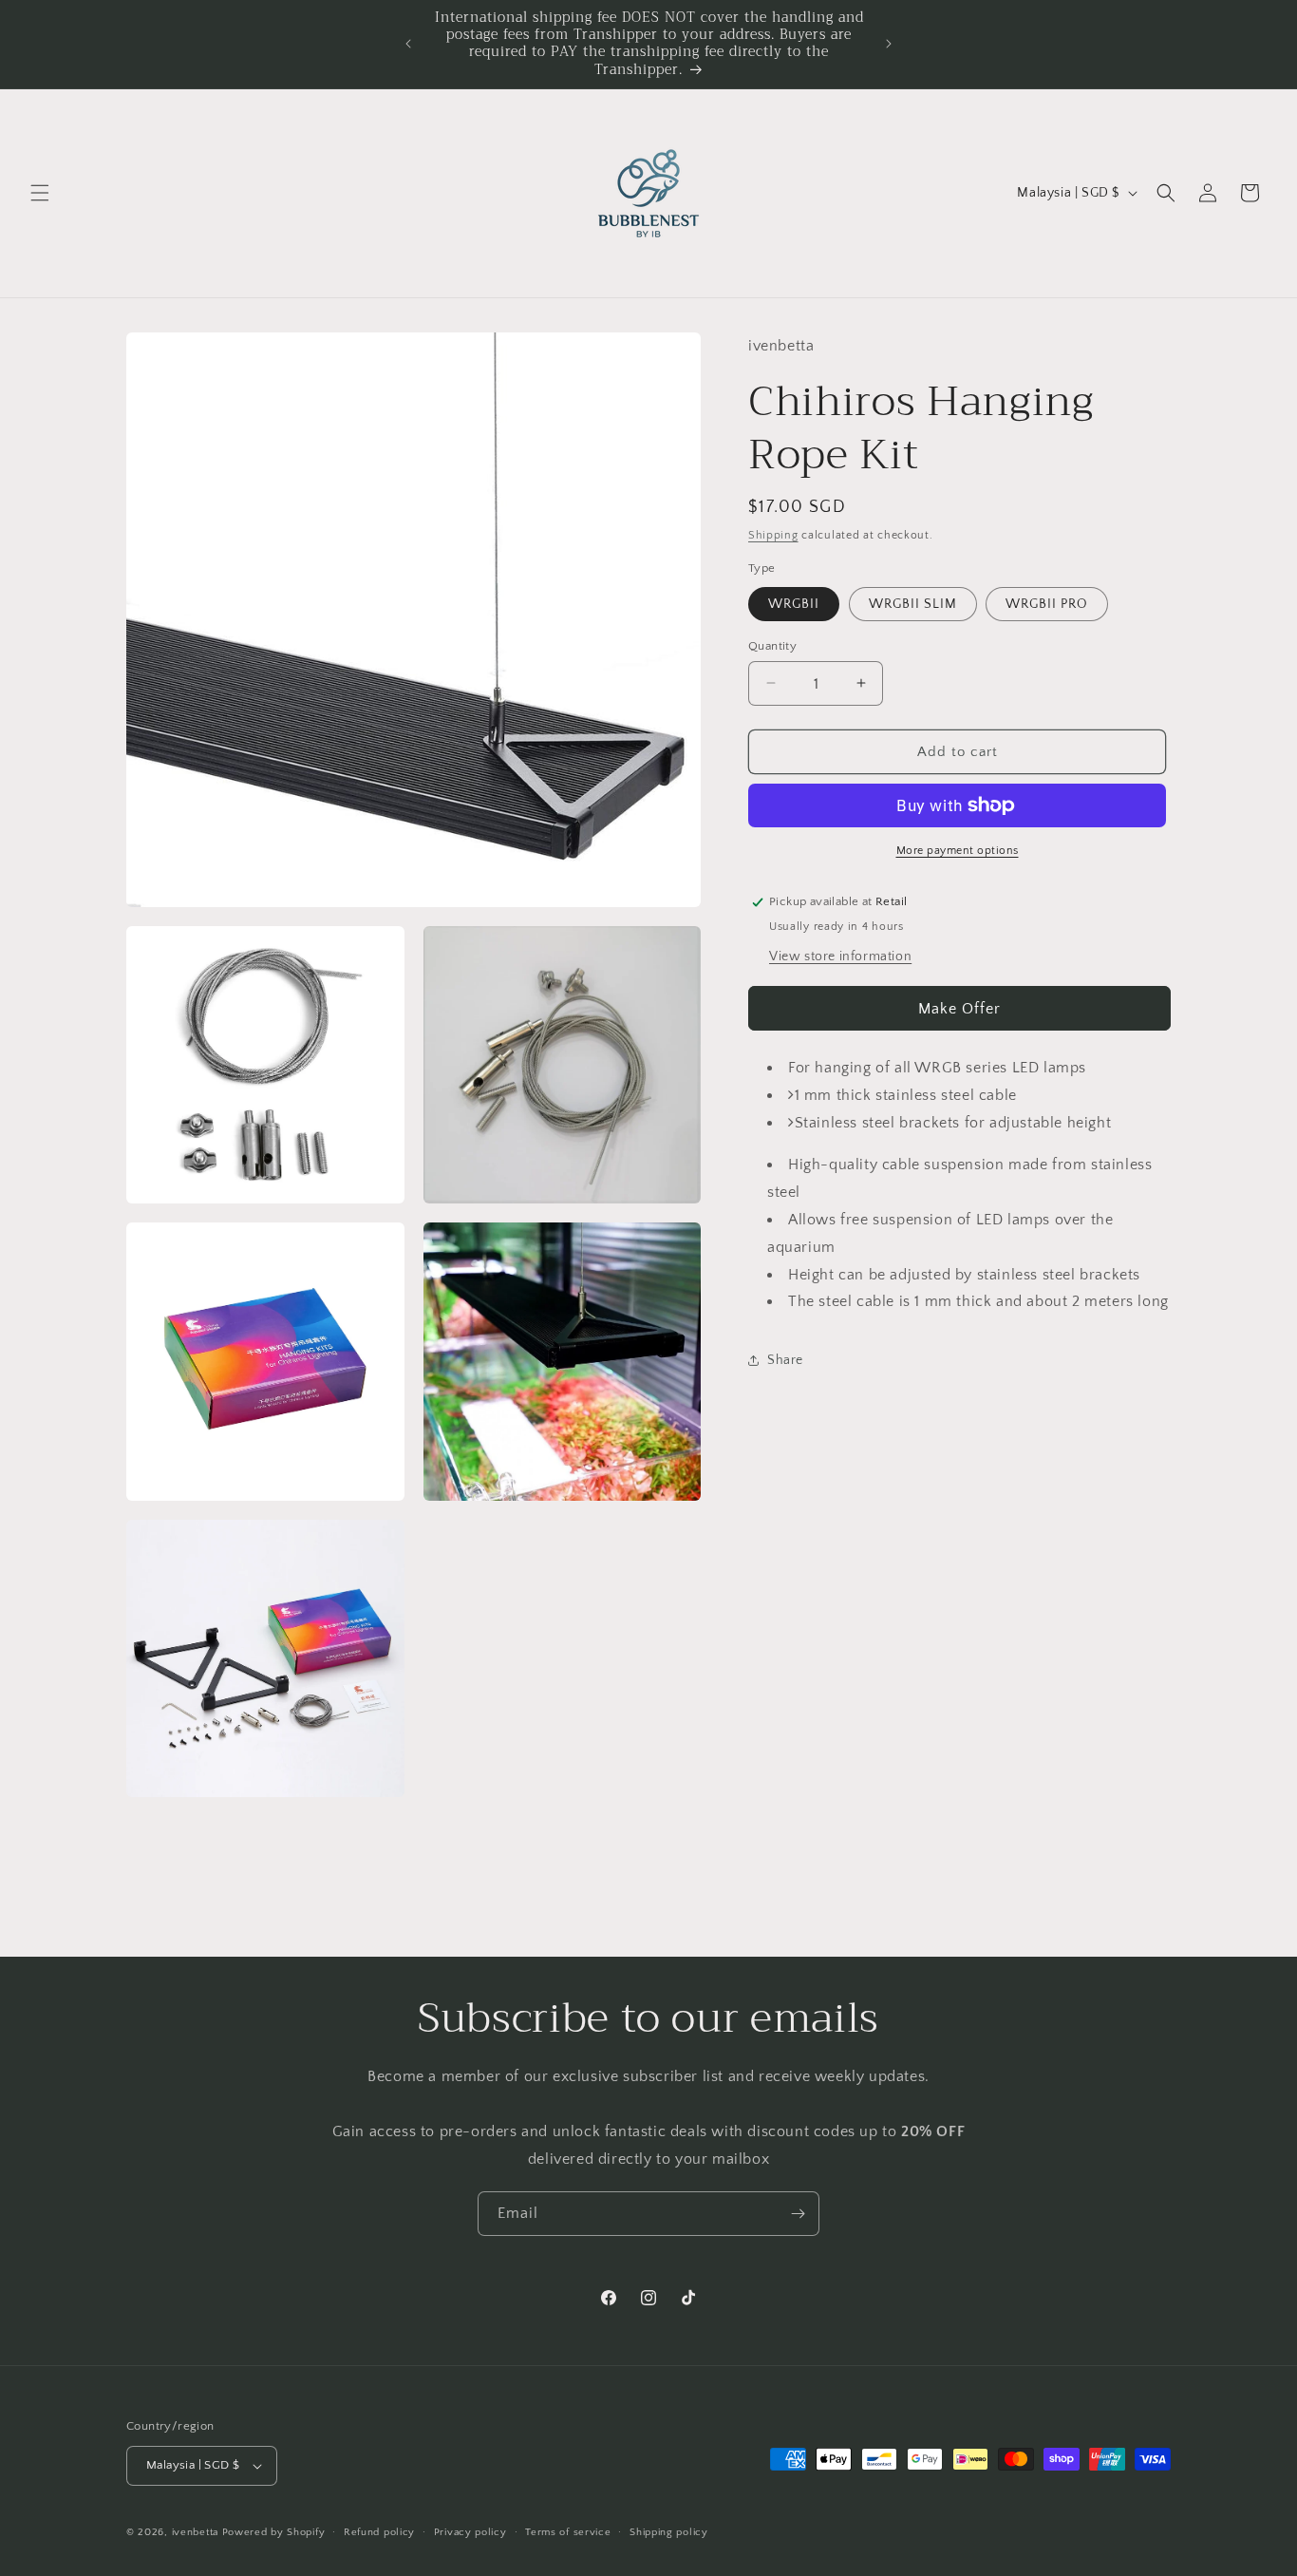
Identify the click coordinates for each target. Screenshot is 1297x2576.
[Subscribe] (798, 2214)
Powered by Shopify (274, 2532)
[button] (40, 193)
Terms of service (568, 2532)
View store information (840, 957)
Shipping (773, 535)
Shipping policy (669, 2532)
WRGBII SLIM (913, 603)
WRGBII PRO (1047, 603)
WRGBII (794, 603)
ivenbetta (195, 2532)
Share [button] (785, 1359)
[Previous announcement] (408, 44)
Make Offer (959, 1008)
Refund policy (379, 2532)
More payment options (958, 851)
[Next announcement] (889, 44)
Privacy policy (470, 2532)
